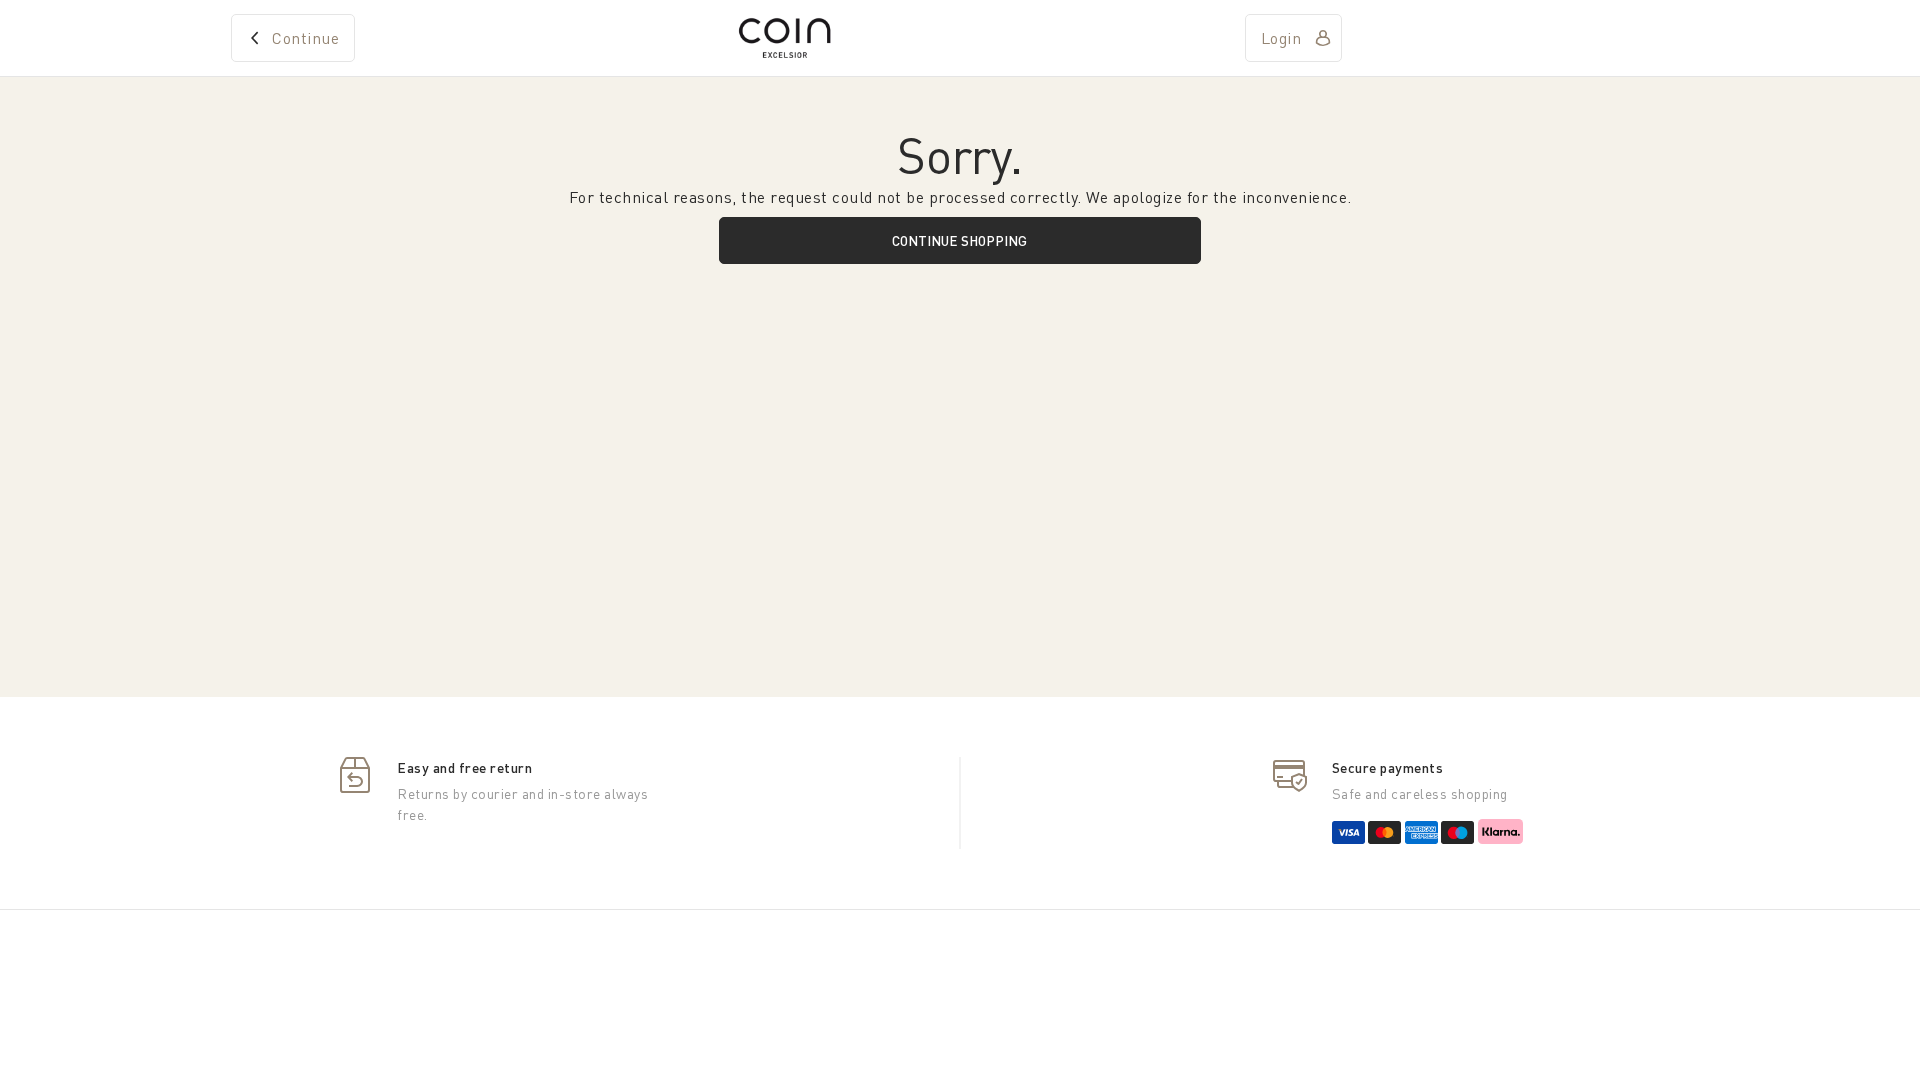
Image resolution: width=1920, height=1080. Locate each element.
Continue (305, 38)
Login (1281, 38)
